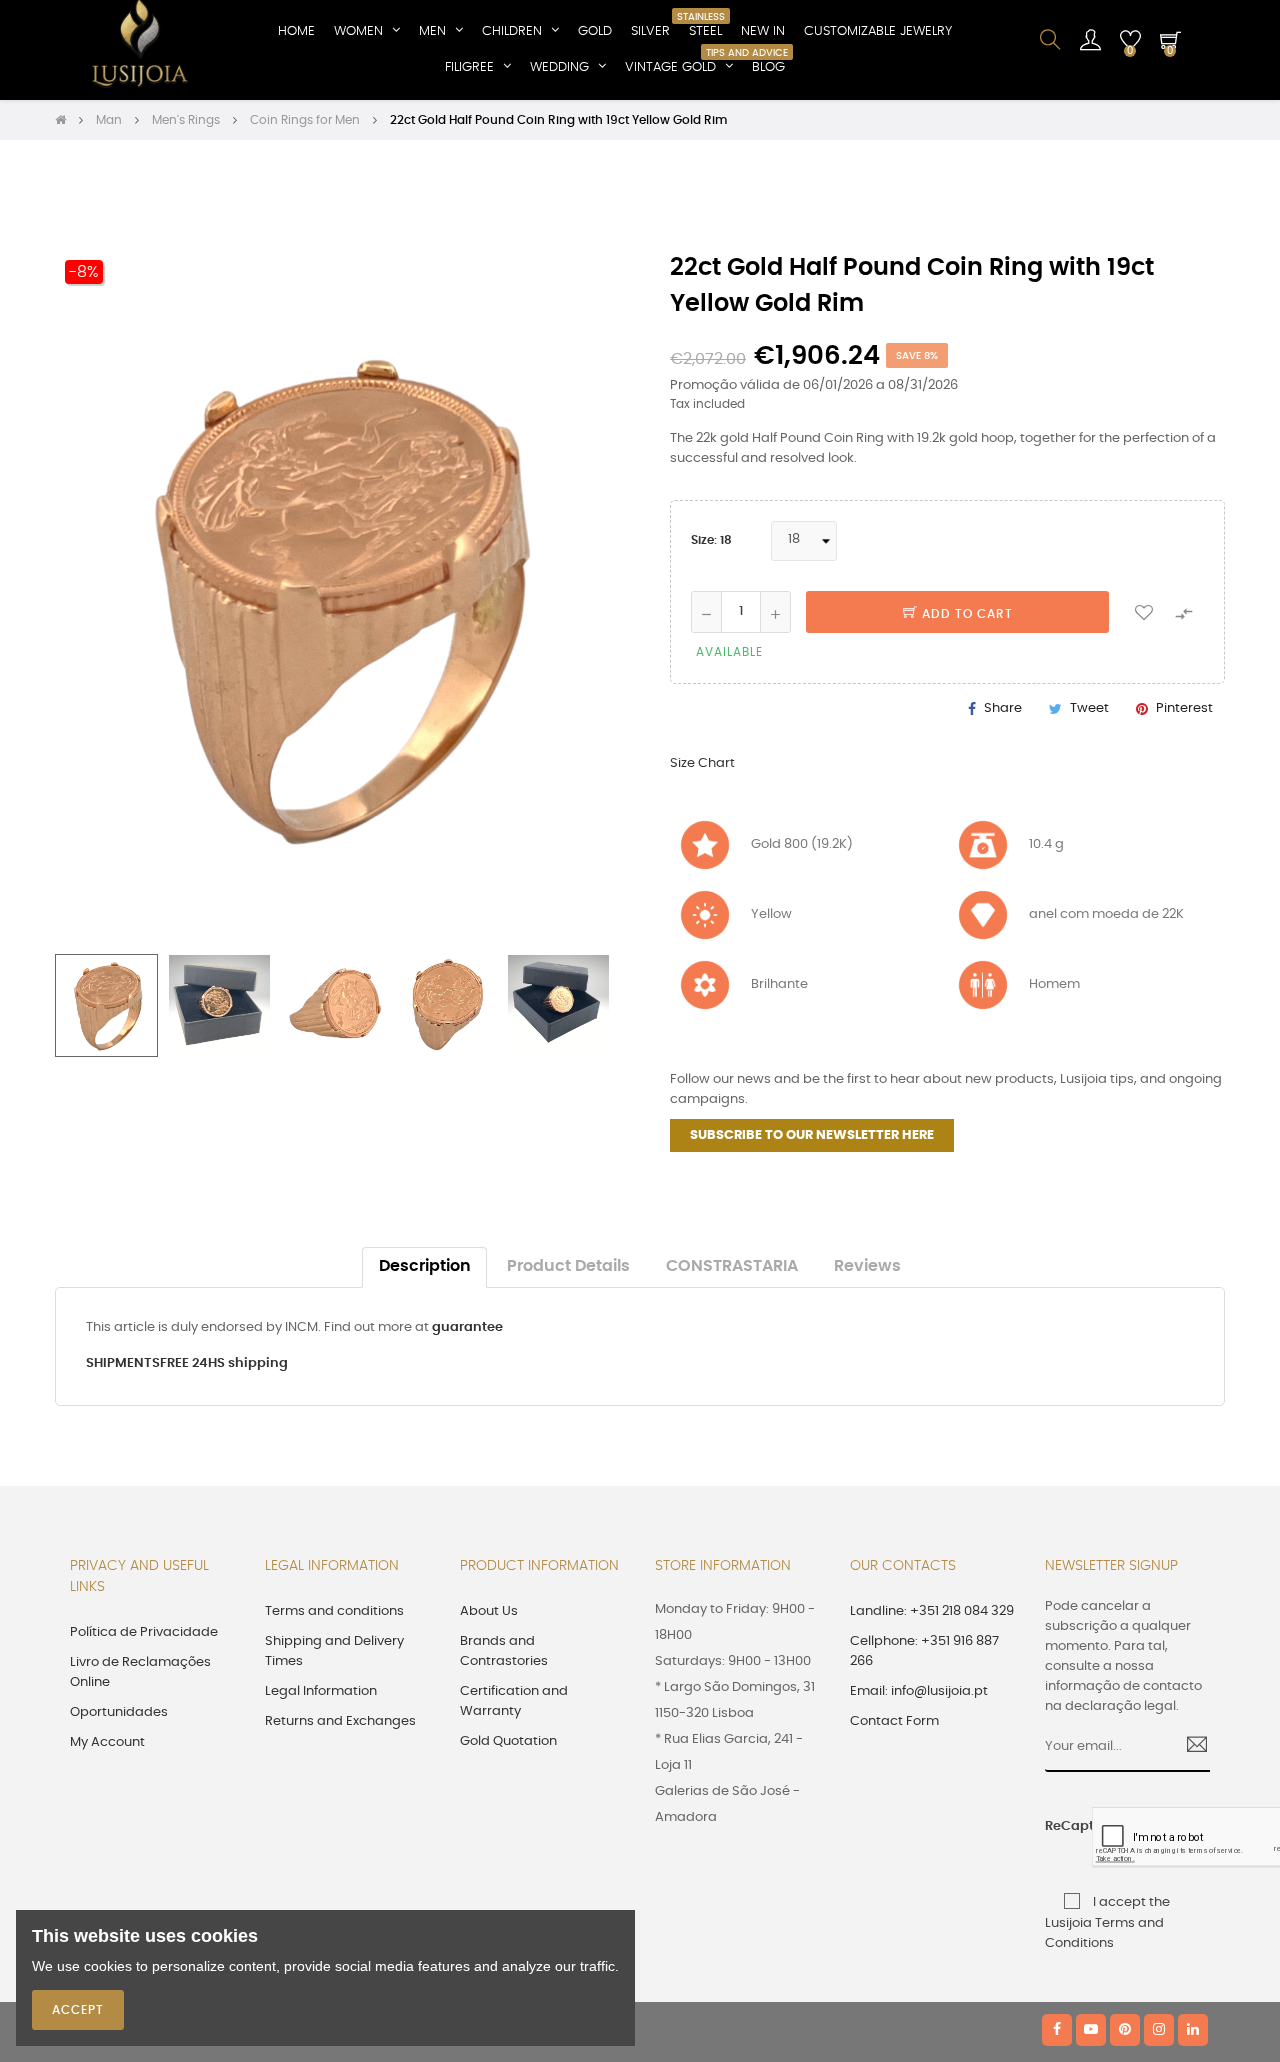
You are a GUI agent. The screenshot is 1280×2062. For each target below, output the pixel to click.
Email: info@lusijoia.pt (919, 1691)
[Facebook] (1057, 2030)
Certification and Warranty (514, 1701)
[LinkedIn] (1193, 2030)
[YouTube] (1091, 2030)
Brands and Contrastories (504, 1651)
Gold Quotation (508, 1741)
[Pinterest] (1125, 2030)
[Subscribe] (1189, 1747)
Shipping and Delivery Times (334, 1651)
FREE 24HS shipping (224, 1363)
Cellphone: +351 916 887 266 (924, 1651)
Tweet (1089, 708)
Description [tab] (425, 1266)
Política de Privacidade (144, 1632)
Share (1003, 708)
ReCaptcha (1062, 1826)
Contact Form (894, 1721)
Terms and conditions (334, 1611)
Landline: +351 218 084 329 (932, 1611)
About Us (489, 1611)
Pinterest (1184, 708)
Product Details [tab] (568, 1266)
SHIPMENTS (123, 1363)
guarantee (467, 1327)
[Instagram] (1159, 2030)
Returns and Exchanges (340, 1721)
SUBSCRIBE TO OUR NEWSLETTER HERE (812, 1135)
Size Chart (702, 763)
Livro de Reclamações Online (140, 1672)
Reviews (867, 1266)
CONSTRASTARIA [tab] (732, 1266)
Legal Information (321, 1691)
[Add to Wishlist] (1144, 612)
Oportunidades (119, 1712)
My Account (107, 1742)
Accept (78, 2010)
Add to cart (965, 614)
